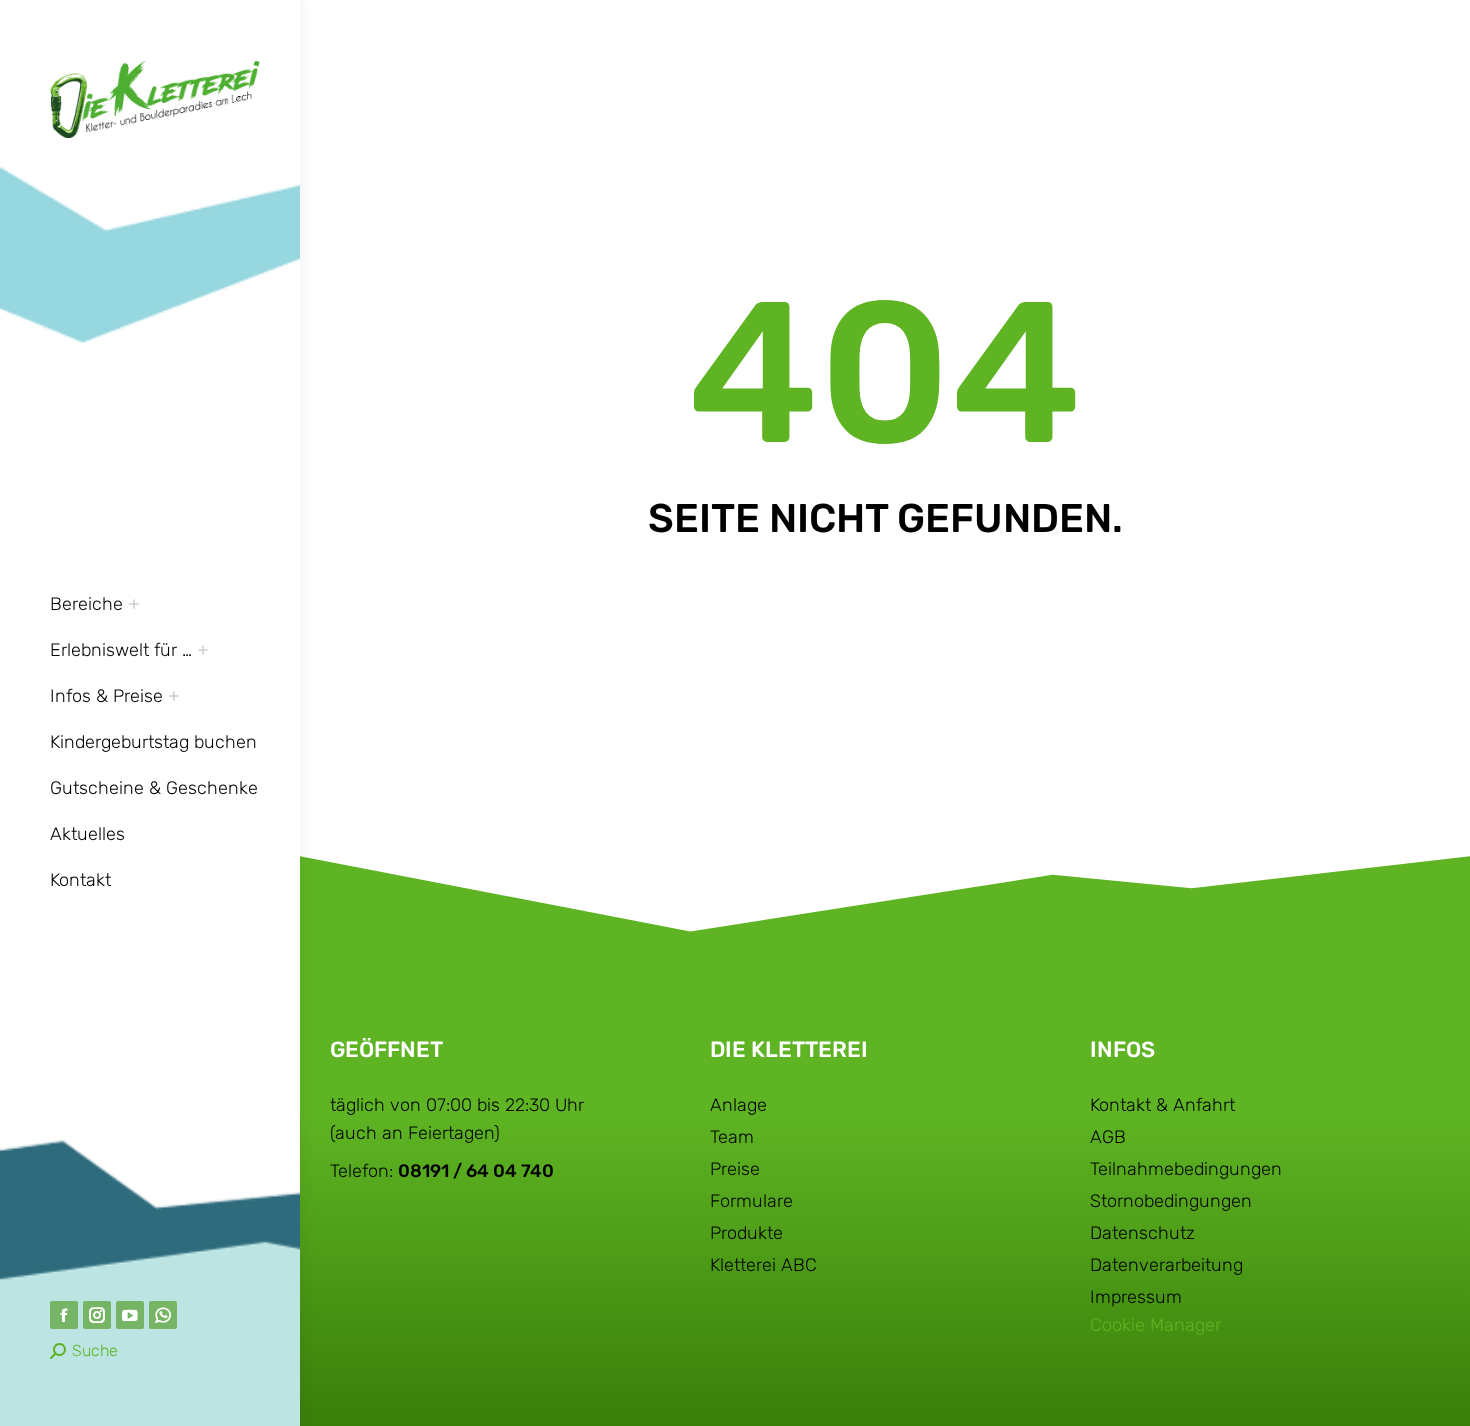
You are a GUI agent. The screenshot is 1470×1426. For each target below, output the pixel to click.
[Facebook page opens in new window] (64, 1315)
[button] (1172, 18)
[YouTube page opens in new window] (130, 1315)
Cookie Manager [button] (1155, 1325)
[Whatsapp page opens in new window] (163, 1315)
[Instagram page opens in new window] (97, 1315)
